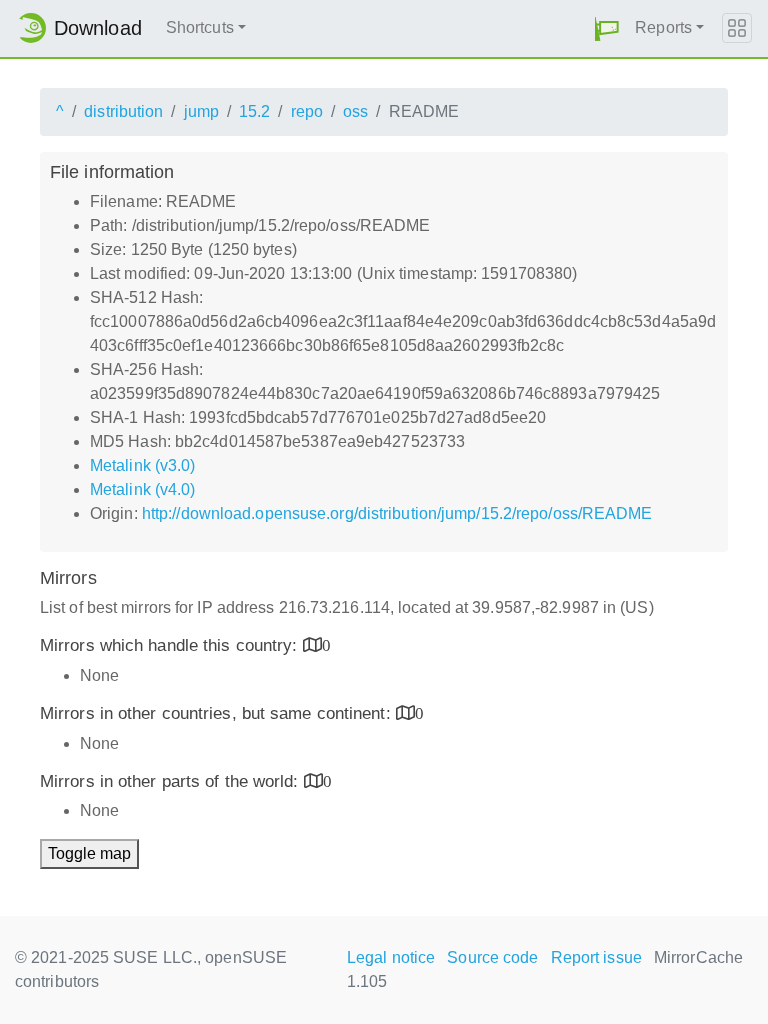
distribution (123, 111)
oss (355, 111)
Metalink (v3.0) (143, 465)
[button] (607, 28)
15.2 (254, 111)
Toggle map (89, 853)
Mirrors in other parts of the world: (172, 781)
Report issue (596, 957)
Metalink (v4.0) (143, 489)
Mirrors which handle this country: (171, 645)
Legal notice (391, 957)
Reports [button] (663, 27)
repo (307, 111)
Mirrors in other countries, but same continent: (218, 713)
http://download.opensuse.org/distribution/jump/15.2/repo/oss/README (397, 513)
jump (201, 111)
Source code (492, 957)
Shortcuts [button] (200, 27)
